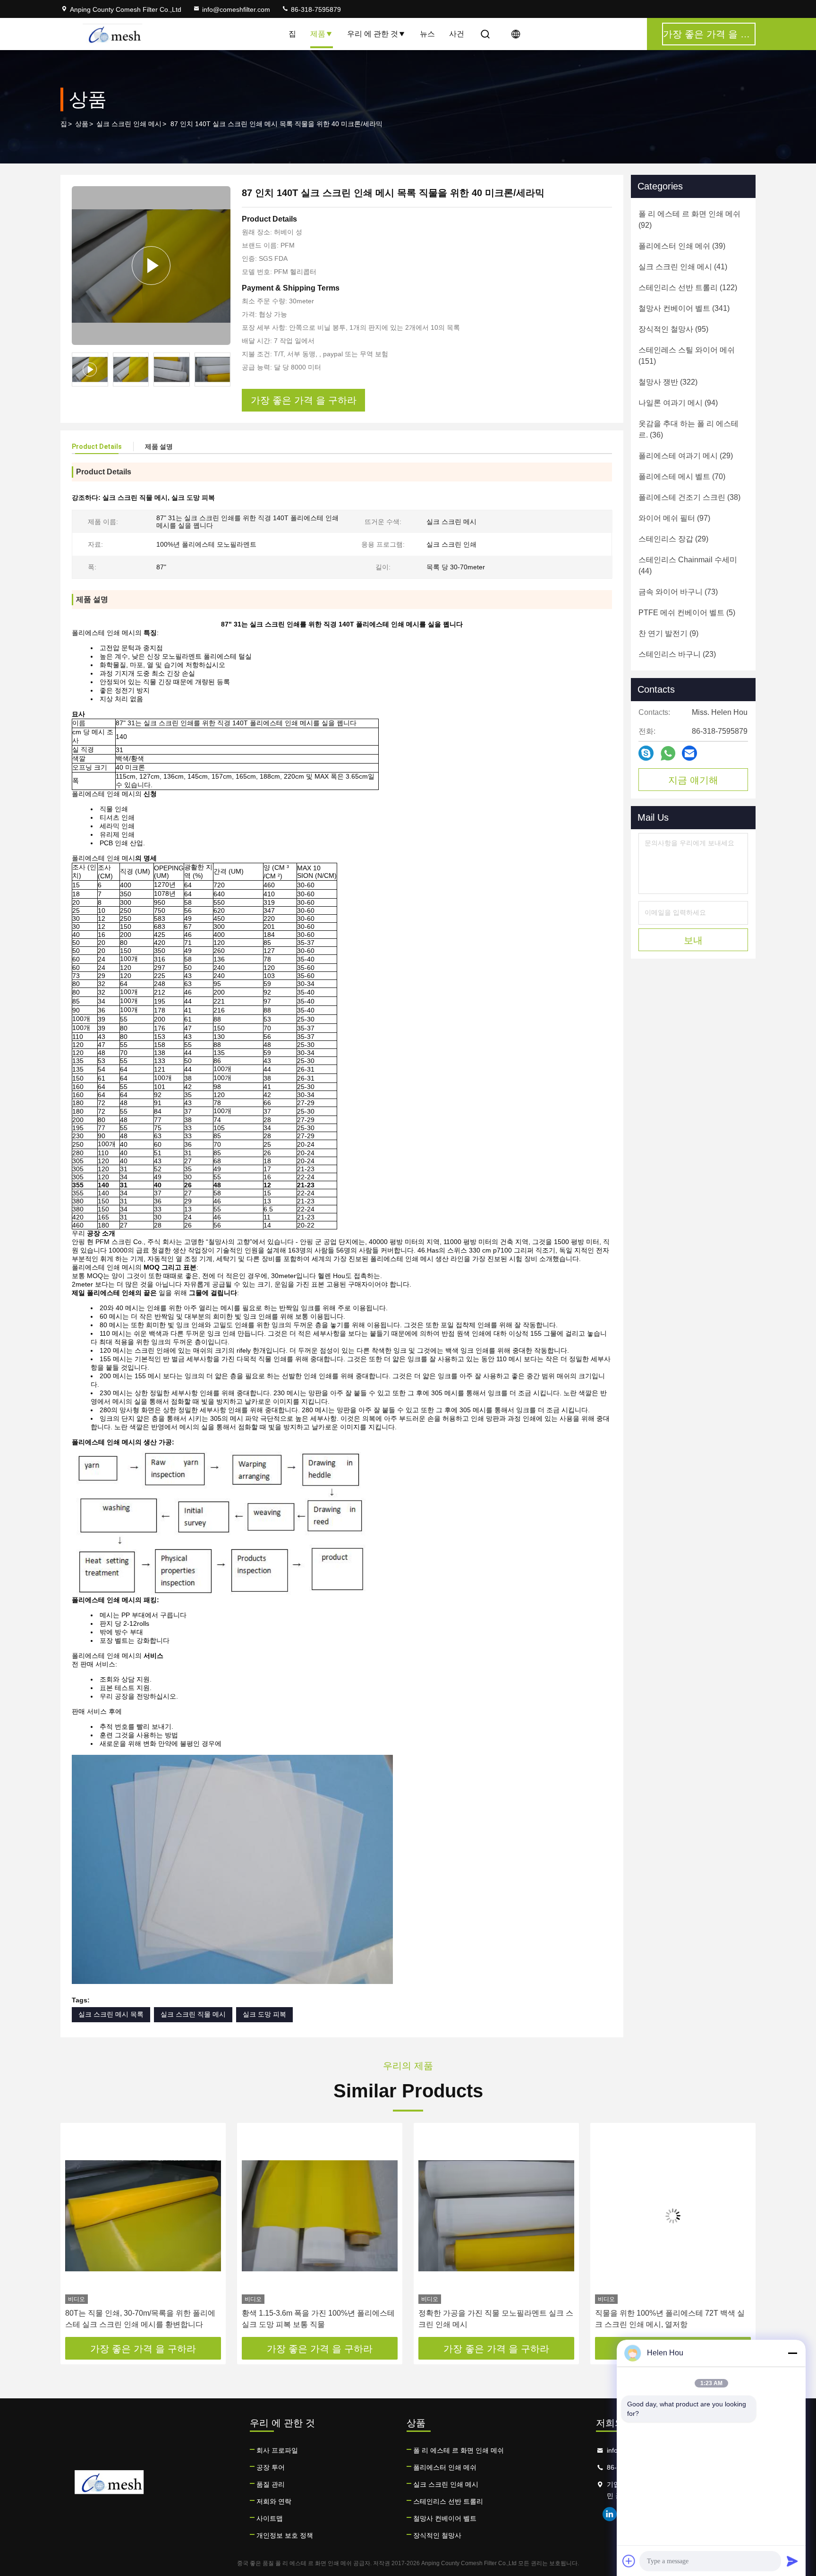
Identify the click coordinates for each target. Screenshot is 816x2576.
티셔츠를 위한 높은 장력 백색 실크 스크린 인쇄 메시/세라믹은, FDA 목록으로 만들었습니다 (672, 2319)
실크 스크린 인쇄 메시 (129, 124)
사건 (457, 34)
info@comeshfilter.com (236, 9)
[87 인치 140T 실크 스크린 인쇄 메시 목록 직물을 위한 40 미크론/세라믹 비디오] (151, 266)
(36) (688, 429)
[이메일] (689, 753)
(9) (668, 633)
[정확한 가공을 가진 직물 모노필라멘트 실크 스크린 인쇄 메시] (320, 2216)
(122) (688, 288)
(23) (677, 654)
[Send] (792, 2561)
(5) (687, 613)
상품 (82, 124)
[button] (77, 2233)
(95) (673, 329)
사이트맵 (270, 2518)
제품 (318, 34)
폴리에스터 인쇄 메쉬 (445, 2467)
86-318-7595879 (315, 9)
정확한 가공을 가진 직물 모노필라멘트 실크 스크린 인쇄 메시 (319, 2319)
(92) (689, 219)
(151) (687, 356)
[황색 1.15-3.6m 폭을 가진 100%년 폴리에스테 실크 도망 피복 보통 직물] (143, 2216)
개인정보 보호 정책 (285, 2535)
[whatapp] (668, 753)
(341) (684, 308)
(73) (678, 592)
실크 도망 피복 (264, 2014)
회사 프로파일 (277, 2450)
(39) (682, 246)
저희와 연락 (274, 2501)
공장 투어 (271, 2467)
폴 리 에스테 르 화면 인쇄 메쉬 (459, 2450)
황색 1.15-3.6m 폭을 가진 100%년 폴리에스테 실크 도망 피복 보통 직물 (142, 2319)
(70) (682, 477)
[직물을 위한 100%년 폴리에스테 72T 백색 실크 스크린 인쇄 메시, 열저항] (496, 2216)
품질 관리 (271, 2484)
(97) (674, 518)
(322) (668, 382)
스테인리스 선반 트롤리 (448, 2501)
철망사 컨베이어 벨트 (445, 2518)
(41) (683, 267)
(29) (686, 456)
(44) (688, 565)
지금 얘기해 (693, 780)
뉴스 (427, 34)
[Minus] (792, 2353)
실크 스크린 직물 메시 (193, 2014)
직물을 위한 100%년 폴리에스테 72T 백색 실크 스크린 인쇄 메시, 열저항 (493, 2319)
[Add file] (629, 2561)
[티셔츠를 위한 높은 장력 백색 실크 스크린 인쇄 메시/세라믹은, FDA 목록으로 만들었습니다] (673, 2216)
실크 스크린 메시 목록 (111, 2014)
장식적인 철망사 (437, 2535)
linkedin (610, 2514)
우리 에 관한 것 (373, 34)
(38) (689, 497)
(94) (678, 403)
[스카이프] (646, 753)
